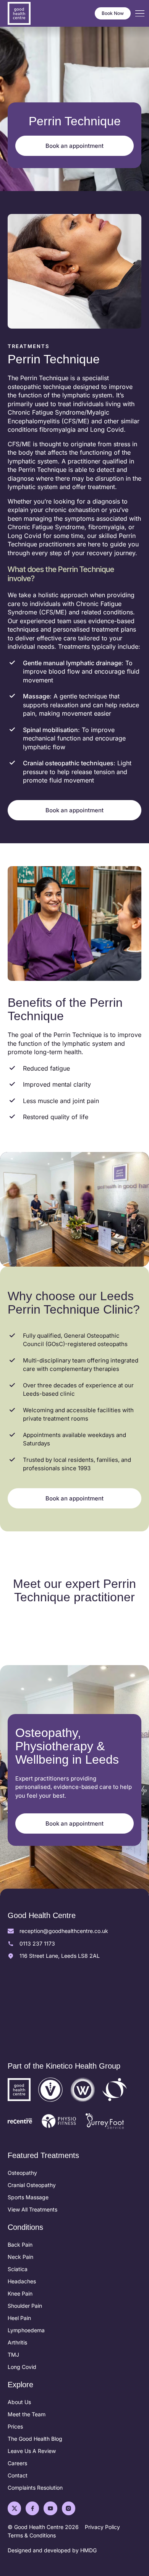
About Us (19, 2402)
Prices (15, 2426)
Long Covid (22, 2367)
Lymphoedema (26, 2330)
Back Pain (20, 2245)
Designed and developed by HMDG (52, 2550)
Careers (17, 2463)
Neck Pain (20, 2257)
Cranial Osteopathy (32, 2185)
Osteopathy (22, 2173)
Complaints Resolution (35, 2488)
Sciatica (18, 2269)
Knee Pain (20, 2293)
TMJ (13, 2355)
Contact (18, 2475)
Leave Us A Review (32, 2451)
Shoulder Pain (25, 2306)
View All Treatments (32, 2209)
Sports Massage (28, 2197)
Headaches (22, 2281)
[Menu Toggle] (140, 14)
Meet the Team (27, 2414)
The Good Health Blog (35, 2439)
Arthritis (17, 2342)
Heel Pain (19, 2318)
